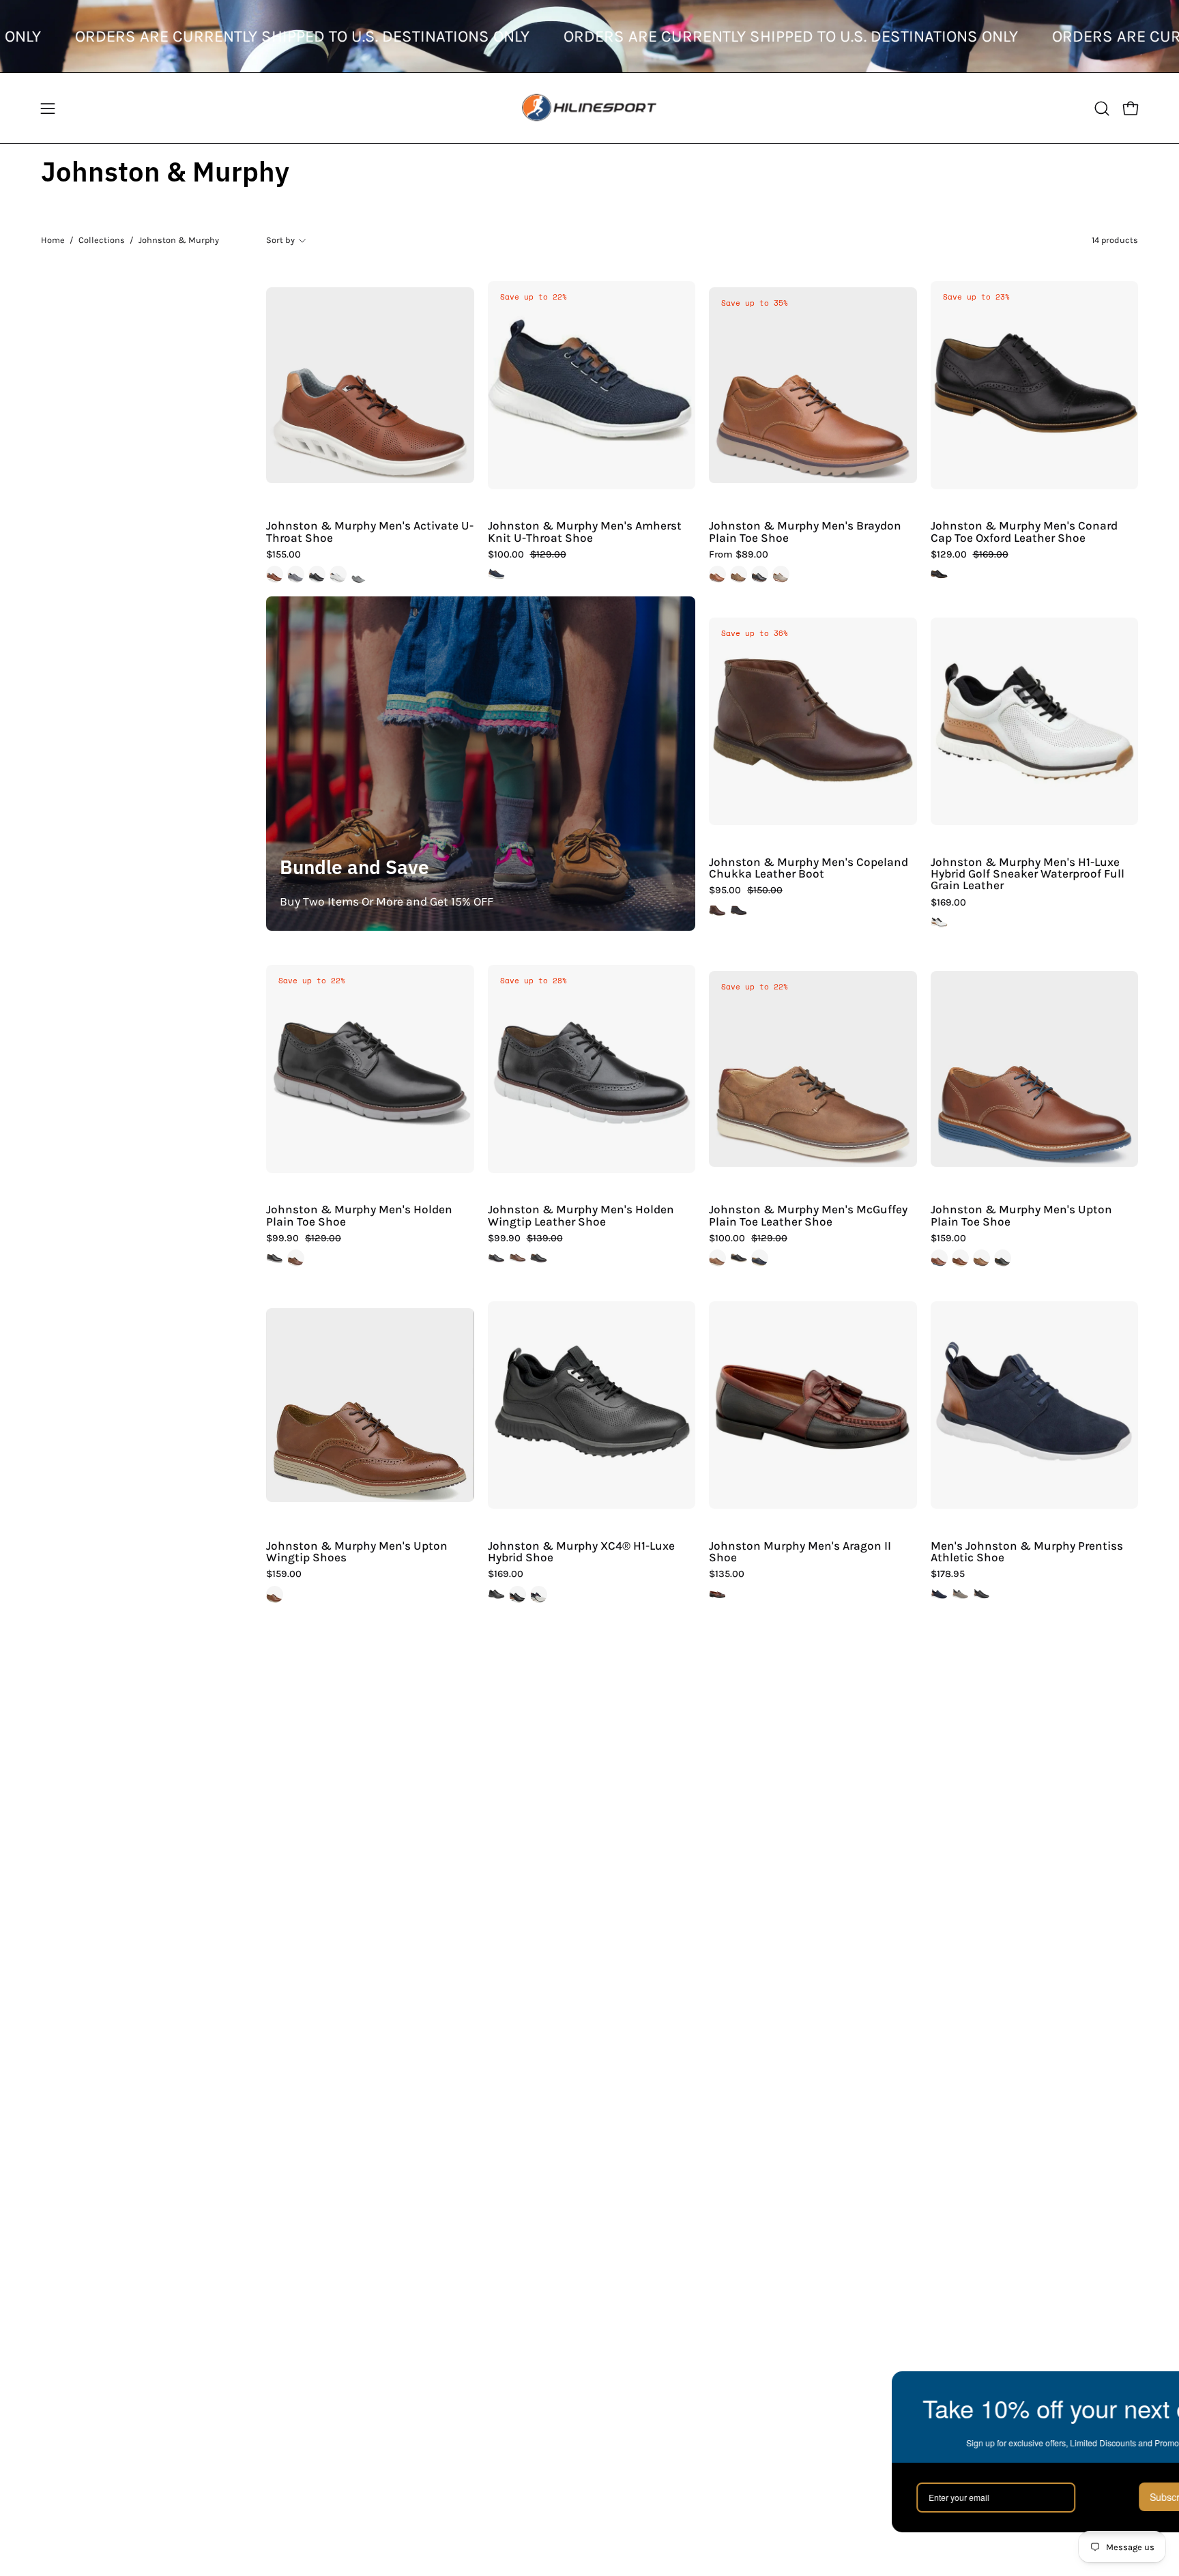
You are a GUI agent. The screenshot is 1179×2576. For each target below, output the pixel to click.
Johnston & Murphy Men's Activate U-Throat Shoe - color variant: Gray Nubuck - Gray (296, 574)
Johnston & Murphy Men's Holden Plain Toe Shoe (359, 1216)
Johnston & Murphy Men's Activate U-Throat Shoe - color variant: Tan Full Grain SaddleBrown (275, 574)
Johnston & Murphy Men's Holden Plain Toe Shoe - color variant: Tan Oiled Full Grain (296, 1258)
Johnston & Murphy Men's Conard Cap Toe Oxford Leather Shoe (1024, 532)
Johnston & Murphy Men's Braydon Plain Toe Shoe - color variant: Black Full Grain (760, 574)
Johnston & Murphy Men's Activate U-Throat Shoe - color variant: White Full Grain (338, 574)
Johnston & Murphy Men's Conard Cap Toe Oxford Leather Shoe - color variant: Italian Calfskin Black (939, 574)
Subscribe (1067, 2497)
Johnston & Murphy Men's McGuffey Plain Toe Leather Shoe (808, 1216)
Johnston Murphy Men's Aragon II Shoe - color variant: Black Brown (717, 1594)
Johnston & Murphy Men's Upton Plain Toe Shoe (1021, 1216)
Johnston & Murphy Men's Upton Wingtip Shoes (357, 1552)
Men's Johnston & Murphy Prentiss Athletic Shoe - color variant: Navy (939, 1594)
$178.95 (948, 1574)
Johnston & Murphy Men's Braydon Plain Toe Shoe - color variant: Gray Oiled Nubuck (781, 574)
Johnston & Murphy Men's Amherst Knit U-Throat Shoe (585, 532)
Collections (102, 240)
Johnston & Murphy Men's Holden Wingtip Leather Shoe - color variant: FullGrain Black (539, 1258)
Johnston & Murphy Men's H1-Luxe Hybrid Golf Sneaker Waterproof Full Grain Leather (1028, 874)
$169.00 (948, 903)
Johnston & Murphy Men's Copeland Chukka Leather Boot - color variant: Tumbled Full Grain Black (739, 911)
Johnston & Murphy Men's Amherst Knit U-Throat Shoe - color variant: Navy (496, 574)
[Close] (1154, 2388)
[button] (1102, 108)
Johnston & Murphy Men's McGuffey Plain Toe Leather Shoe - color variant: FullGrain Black (739, 1258)
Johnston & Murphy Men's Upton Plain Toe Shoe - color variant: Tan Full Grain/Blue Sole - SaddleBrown (939, 1258)
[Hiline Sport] (589, 108)
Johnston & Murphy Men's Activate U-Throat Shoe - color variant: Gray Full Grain (359, 574)
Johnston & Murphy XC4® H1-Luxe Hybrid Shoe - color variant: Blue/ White (539, 1594)
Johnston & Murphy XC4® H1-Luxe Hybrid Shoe (581, 1552)
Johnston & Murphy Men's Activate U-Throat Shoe (370, 532)
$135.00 (727, 1574)
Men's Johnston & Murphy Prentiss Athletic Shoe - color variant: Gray (960, 1594)
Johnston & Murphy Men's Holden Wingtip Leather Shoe (581, 1216)
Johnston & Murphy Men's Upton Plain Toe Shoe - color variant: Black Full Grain (1003, 1258)
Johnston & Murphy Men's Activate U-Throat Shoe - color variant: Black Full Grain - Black (317, 574)
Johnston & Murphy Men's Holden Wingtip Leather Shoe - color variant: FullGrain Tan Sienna (518, 1258)
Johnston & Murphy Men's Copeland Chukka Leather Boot (809, 868)
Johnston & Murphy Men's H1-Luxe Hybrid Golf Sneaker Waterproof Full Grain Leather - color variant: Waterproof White (939, 922)
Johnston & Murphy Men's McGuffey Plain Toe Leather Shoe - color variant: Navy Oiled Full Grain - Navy (760, 1258)
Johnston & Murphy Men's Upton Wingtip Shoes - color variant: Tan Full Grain (275, 1594)
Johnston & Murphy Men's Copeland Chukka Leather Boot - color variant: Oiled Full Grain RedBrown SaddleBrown (717, 911)
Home (53, 240)
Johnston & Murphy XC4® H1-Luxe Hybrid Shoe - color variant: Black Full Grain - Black (496, 1594)
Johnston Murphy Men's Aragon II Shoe (800, 1552)
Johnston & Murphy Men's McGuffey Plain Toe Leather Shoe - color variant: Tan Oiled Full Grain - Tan (717, 1258)
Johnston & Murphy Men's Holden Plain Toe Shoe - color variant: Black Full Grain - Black (275, 1258)
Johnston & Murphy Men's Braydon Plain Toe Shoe (805, 532)
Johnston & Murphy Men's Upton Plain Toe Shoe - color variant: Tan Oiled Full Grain (981, 1258)
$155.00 (283, 555)
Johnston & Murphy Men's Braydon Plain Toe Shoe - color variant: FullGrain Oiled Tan (717, 574)
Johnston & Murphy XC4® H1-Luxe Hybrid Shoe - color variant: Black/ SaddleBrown (518, 1594)
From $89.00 (739, 555)
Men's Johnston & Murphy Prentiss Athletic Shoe (1027, 1552)
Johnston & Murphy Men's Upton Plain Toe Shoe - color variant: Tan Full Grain (960, 1258)
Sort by (280, 240)
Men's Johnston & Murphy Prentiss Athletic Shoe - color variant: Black (981, 1594)
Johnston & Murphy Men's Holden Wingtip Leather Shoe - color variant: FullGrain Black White (496, 1258)
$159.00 (948, 1239)
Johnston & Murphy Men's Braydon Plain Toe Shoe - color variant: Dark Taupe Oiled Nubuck (739, 574)
